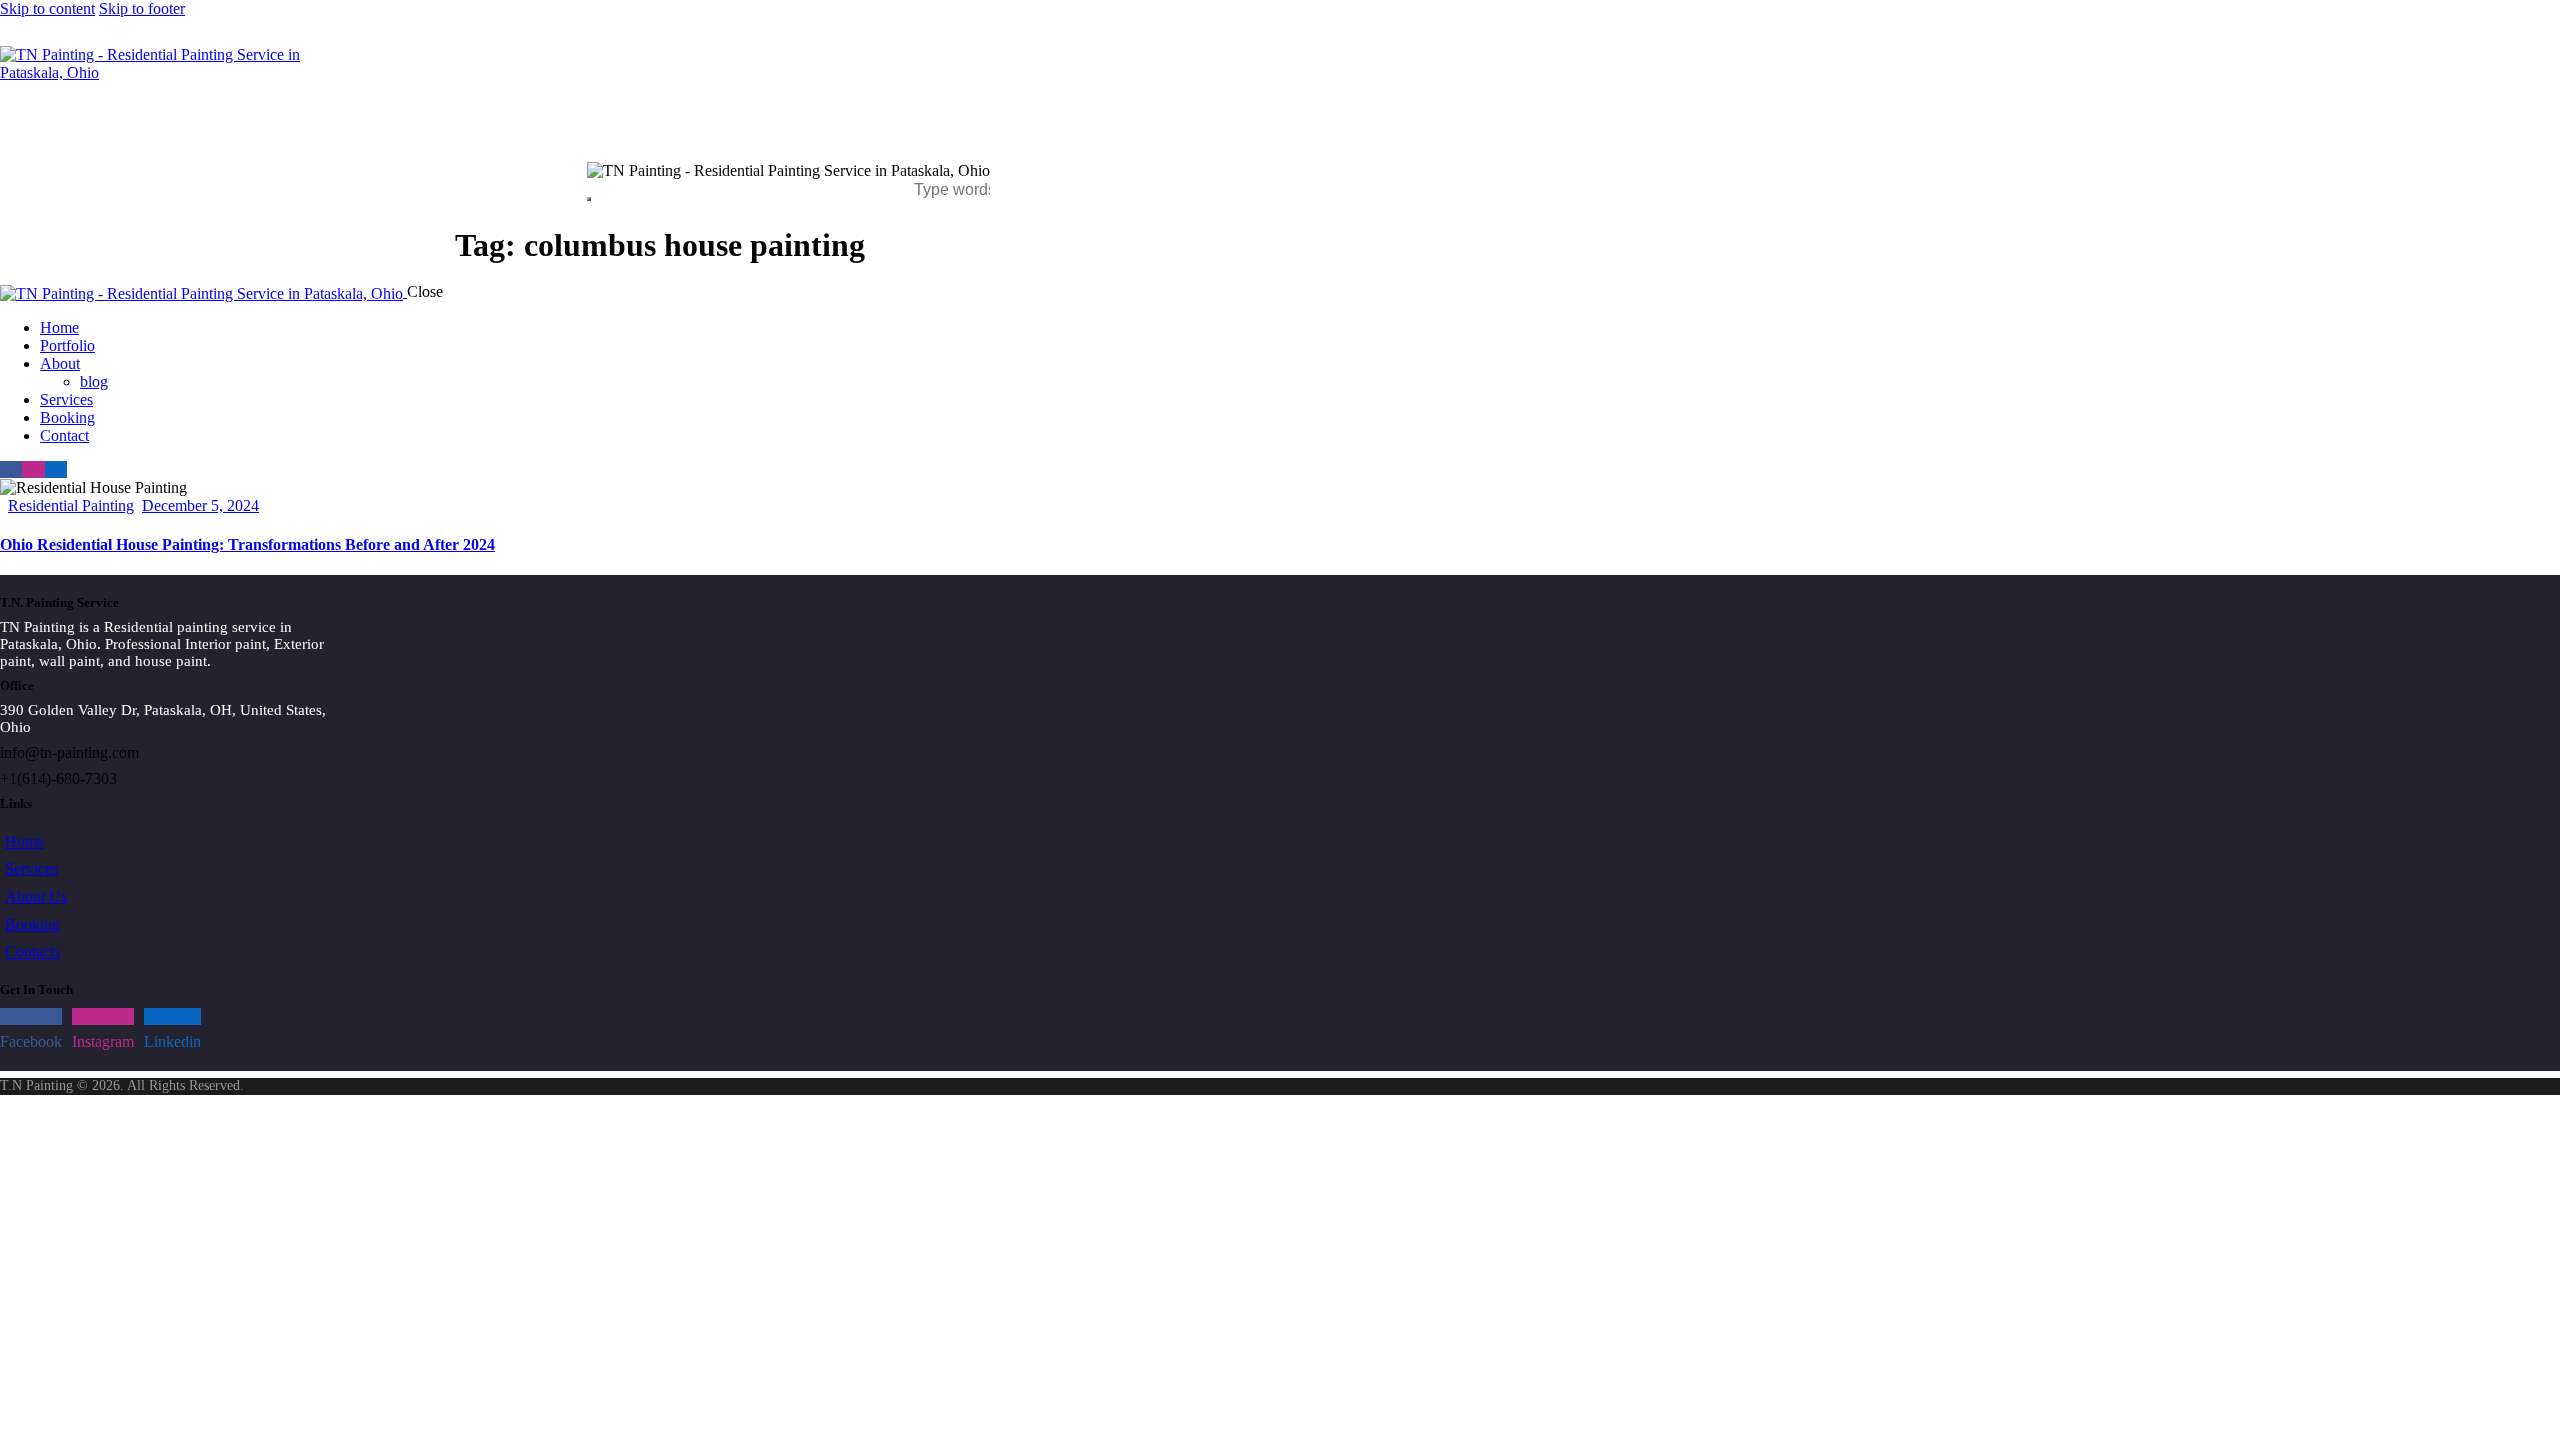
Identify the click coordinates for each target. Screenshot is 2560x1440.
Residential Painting (71, 505)
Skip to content (47, 8)
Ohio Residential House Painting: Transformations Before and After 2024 (247, 544)
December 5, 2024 (200, 505)
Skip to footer (142, 8)
